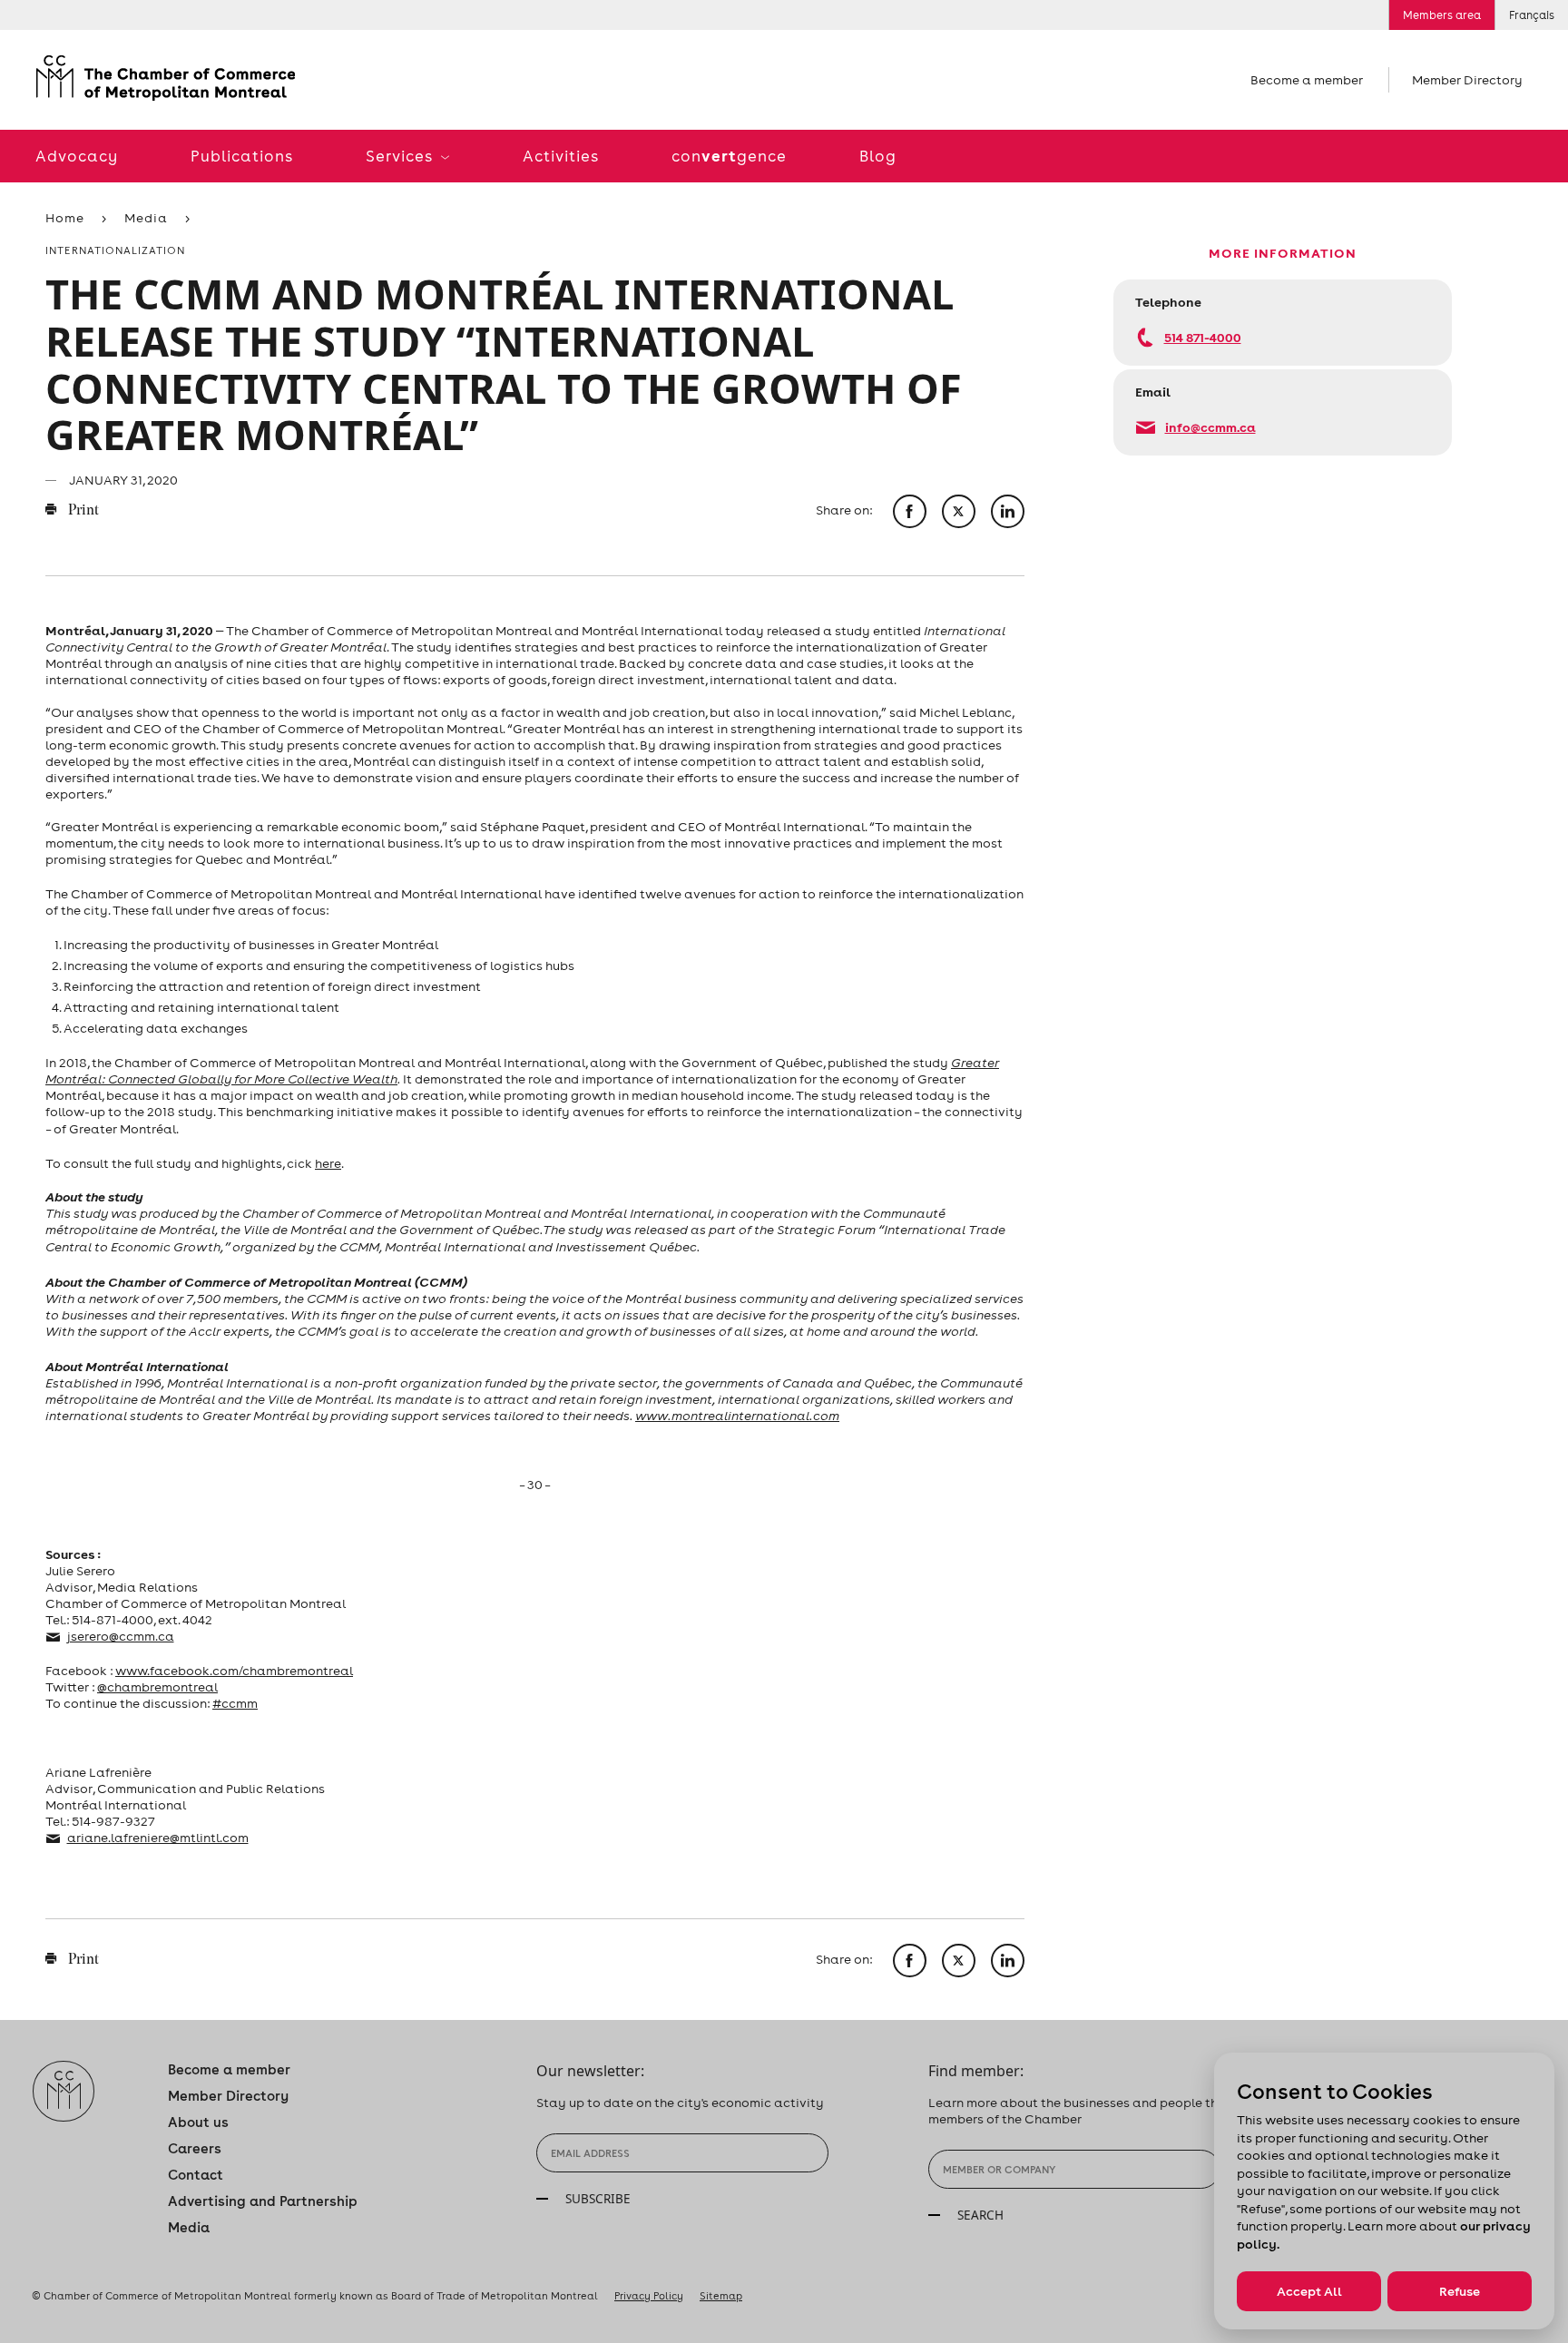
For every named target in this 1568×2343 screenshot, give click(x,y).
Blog (878, 156)
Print (82, 511)
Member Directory (1467, 80)
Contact (196, 2175)
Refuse (1460, 2291)
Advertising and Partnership (263, 2201)
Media (146, 218)
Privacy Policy (649, 2296)
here (328, 1163)
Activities (561, 156)
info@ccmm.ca (1210, 427)
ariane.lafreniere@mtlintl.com (158, 1838)
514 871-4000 (1203, 337)
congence (729, 156)
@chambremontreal (157, 1687)
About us (198, 2122)
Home (65, 218)
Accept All (1309, 2291)
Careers (195, 2148)
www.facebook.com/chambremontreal (234, 1671)
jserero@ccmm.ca (121, 1636)
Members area (1442, 15)
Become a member (1307, 80)
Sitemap (721, 2296)
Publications (242, 156)
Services (401, 156)
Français (1532, 15)
